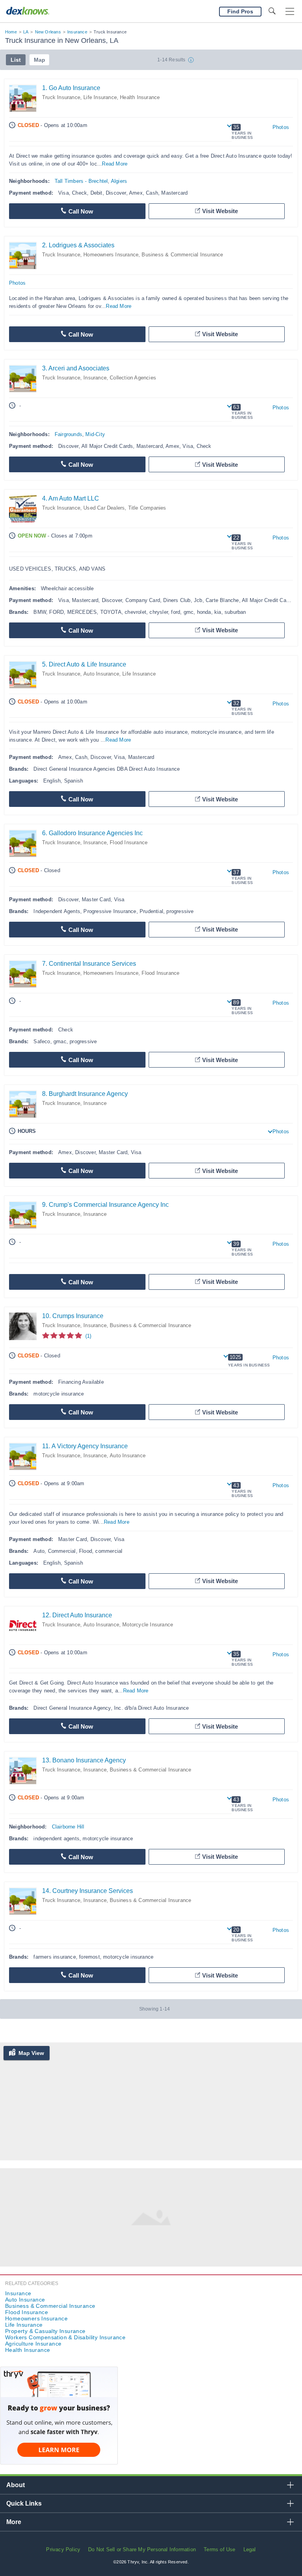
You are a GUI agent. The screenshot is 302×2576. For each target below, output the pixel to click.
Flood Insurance (129, 842)
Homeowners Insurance (111, 255)
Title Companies (147, 508)
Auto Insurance (101, 674)
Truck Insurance (61, 97)
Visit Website (220, 211)
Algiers (119, 181)
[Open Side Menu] (290, 12)
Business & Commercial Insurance (182, 255)
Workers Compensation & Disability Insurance (65, 2337)
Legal (250, 2549)
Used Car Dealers (104, 508)
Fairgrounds (68, 434)
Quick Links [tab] (24, 2503)
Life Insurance (100, 97)
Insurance (77, 32)
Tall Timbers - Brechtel (81, 181)
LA (26, 32)
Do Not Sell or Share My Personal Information (142, 2549)
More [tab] (14, 2522)
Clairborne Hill (68, 1827)
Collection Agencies (133, 378)
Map (40, 60)
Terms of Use (219, 2549)
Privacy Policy (63, 2549)
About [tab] (16, 2485)
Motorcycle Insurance (148, 1625)
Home (11, 32)
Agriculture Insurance (33, 2344)
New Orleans (48, 32)
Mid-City (95, 434)
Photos (281, 127)
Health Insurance (140, 97)
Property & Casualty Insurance (45, 2331)
